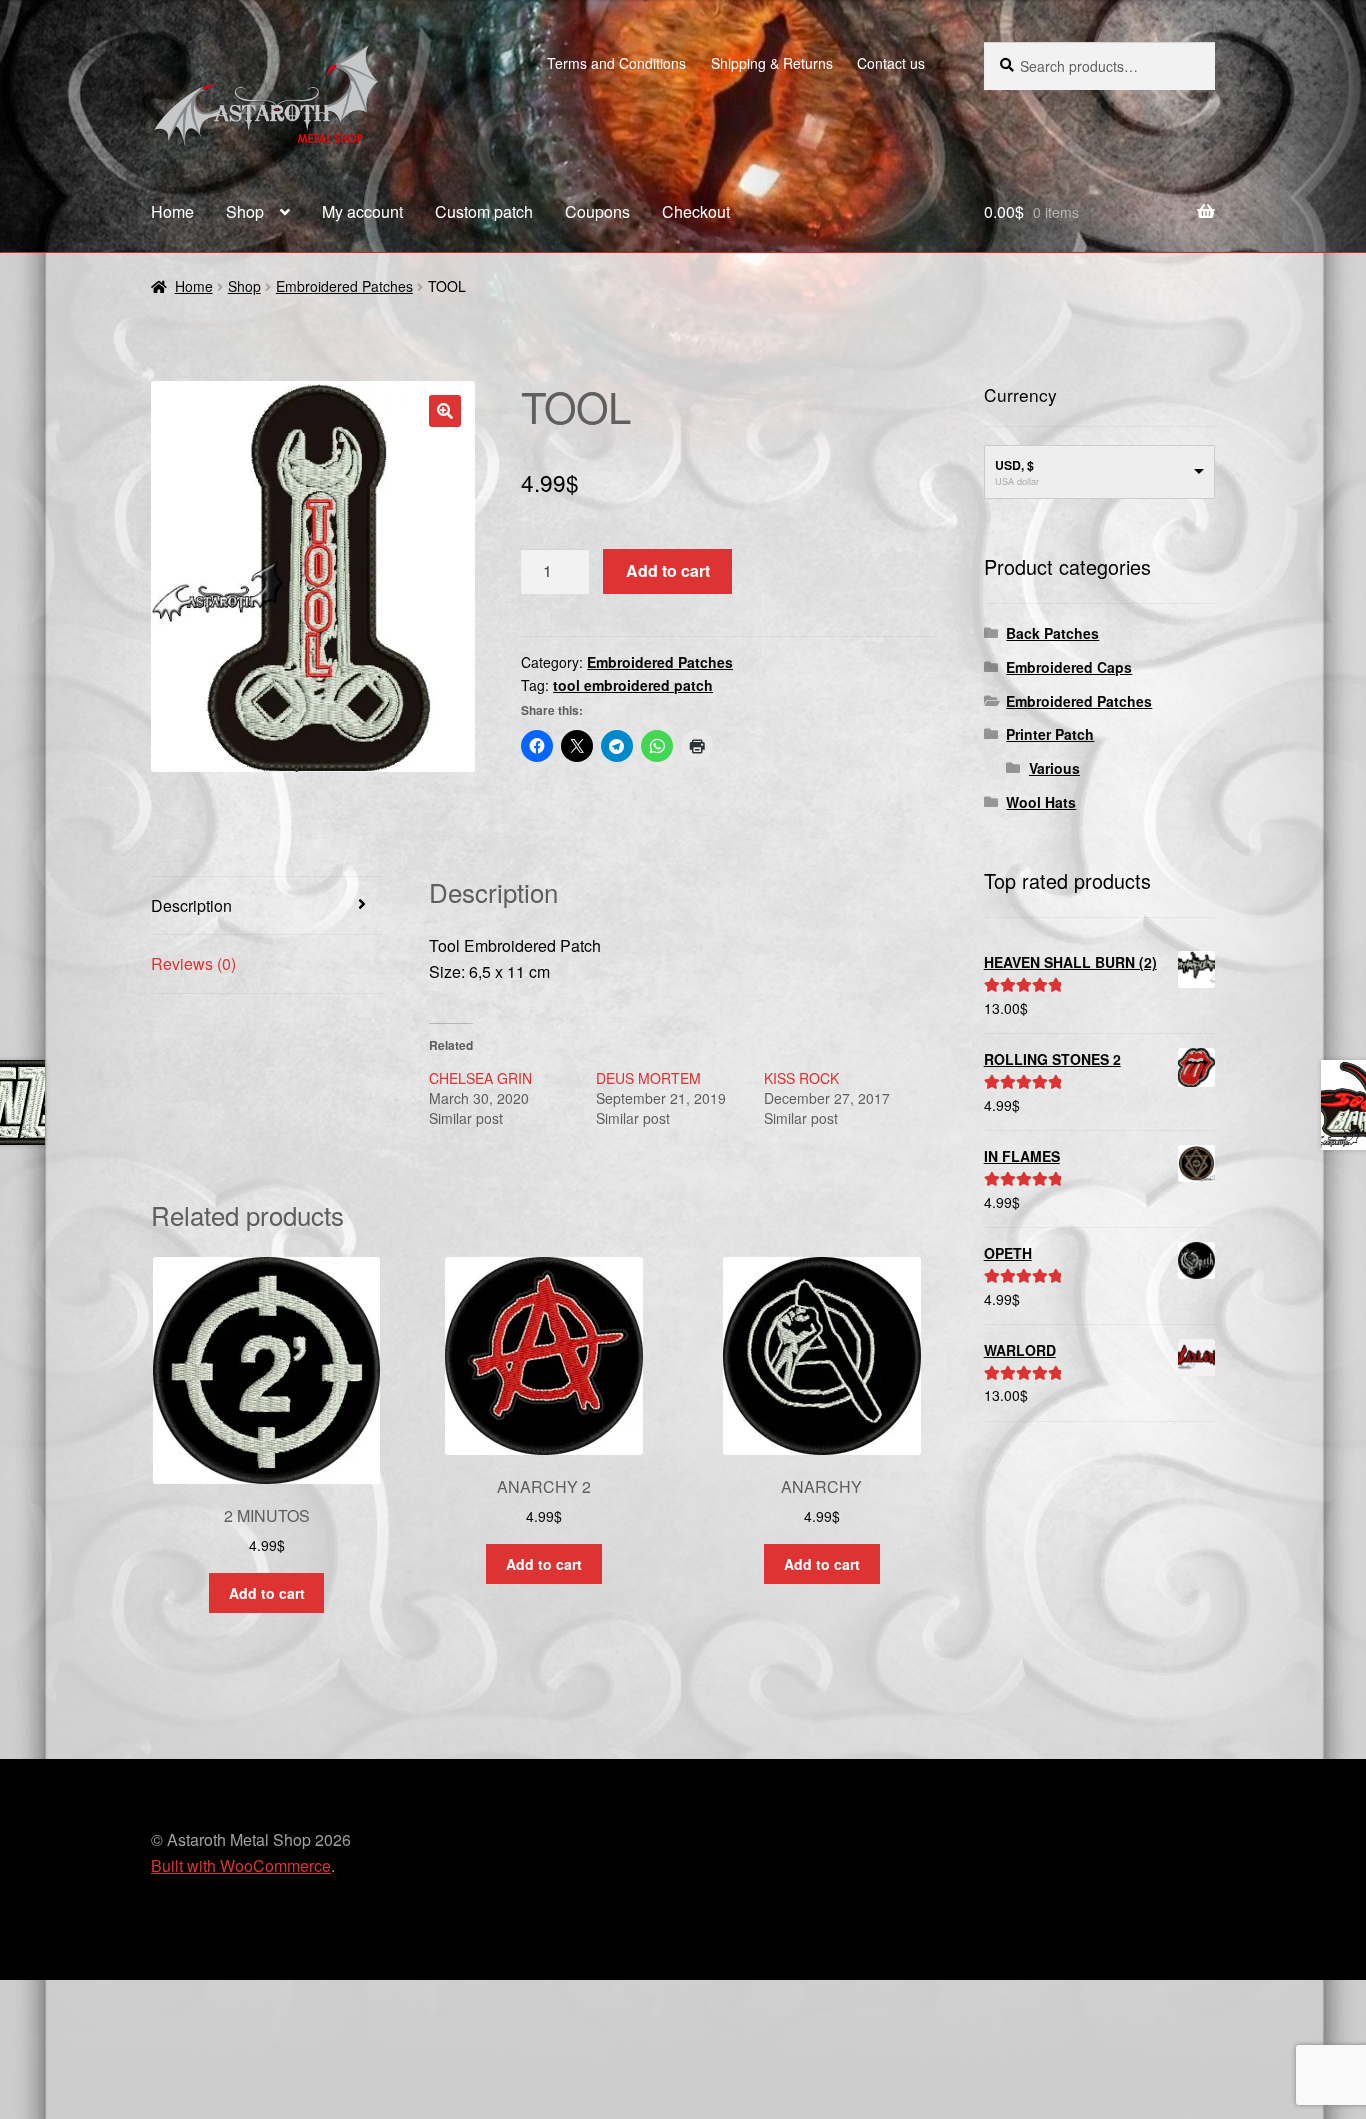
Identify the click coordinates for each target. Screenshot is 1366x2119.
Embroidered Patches (344, 286)
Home (172, 211)
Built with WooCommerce (241, 1865)
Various (1054, 768)
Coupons (597, 211)
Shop (245, 211)
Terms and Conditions (616, 63)
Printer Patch (1050, 734)
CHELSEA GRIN (480, 1078)
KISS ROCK (801, 1078)
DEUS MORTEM (648, 1078)
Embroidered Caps (1069, 667)
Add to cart (668, 570)
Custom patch (484, 211)
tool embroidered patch (633, 685)
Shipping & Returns (772, 63)
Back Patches (1052, 633)
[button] (445, 411)
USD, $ (1014, 465)
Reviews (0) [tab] (193, 963)
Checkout (696, 211)
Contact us (891, 63)
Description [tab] (191, 905)
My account (362, 211)
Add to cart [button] (267, 1593)
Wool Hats (1041, 802)
